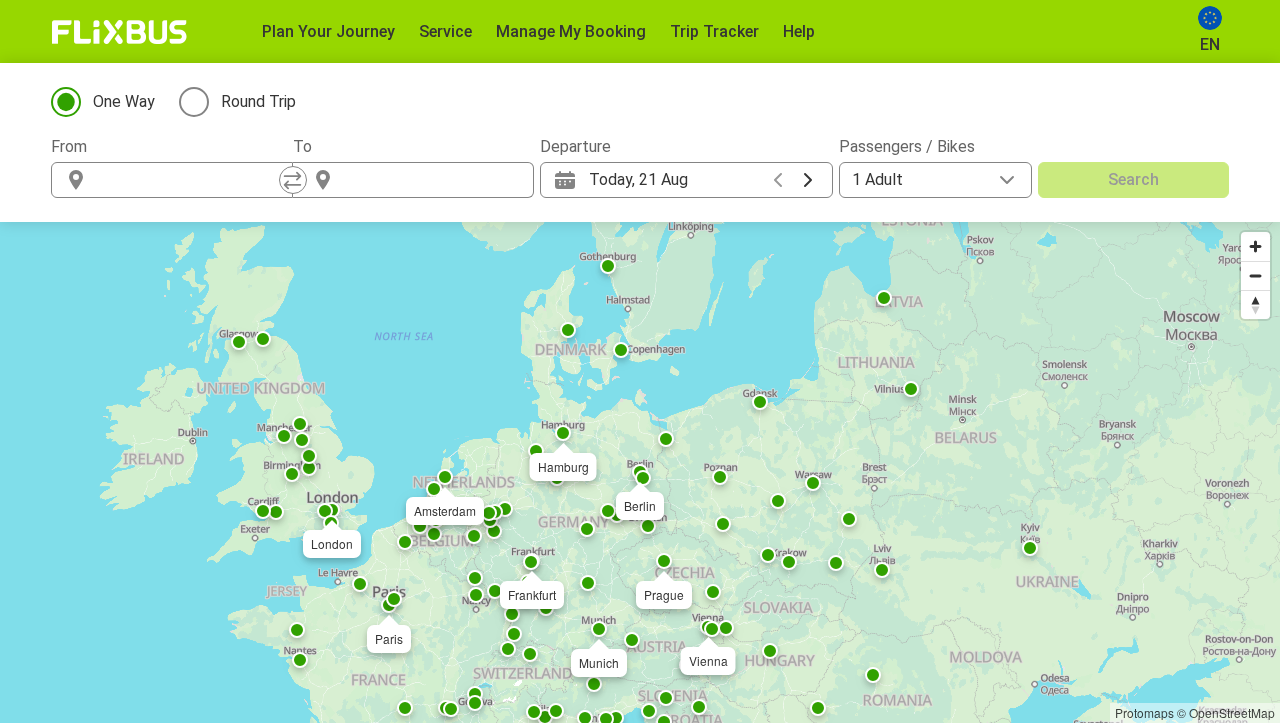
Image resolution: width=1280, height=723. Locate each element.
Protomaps (1144, 712)
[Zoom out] (1255, 275)
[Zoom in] (1255, 246)
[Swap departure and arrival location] (293, 180)
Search (1133, 179)
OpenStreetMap (1232, 712)
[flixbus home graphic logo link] (119, 32)
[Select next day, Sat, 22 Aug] (808, 180)
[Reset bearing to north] (1255, 304)
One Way (124, 101)
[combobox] (190, 180)
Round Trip (258, 101)
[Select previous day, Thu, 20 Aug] (778, 180)
